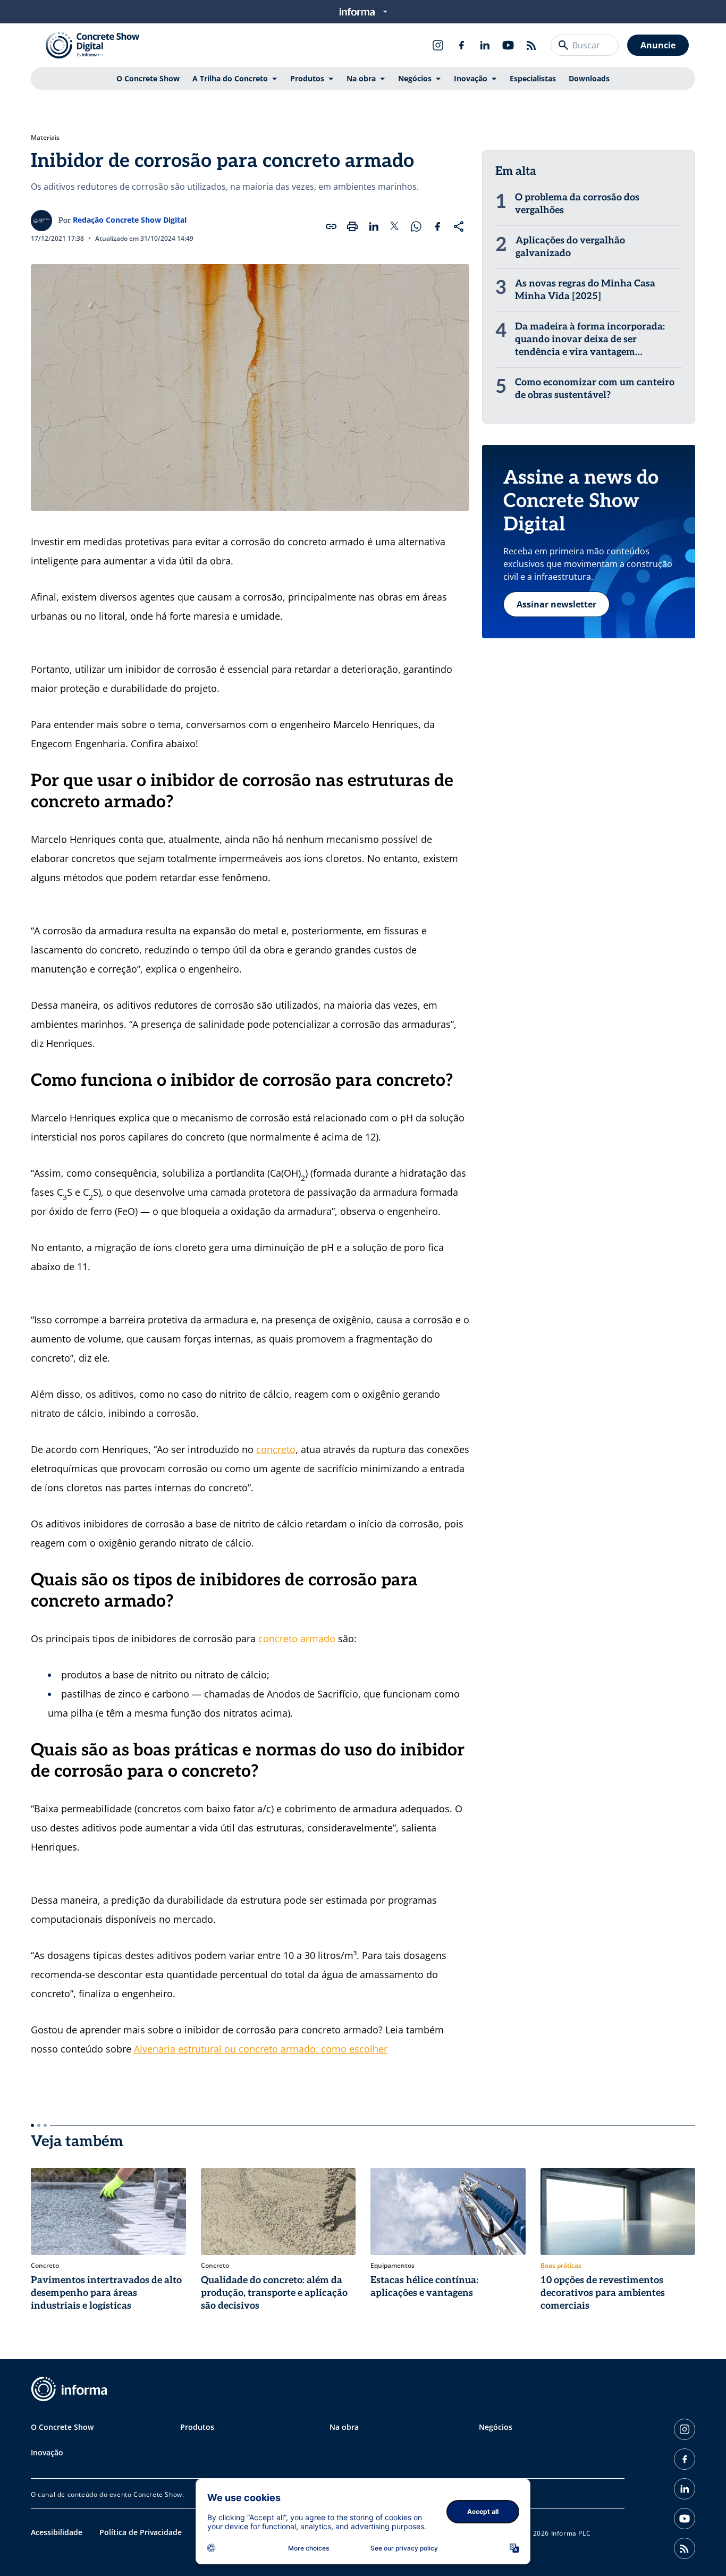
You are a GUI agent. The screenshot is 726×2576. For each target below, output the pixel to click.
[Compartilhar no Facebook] (437, 226)
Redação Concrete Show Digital (130, 220)
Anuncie (658, 45)
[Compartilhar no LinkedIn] (374, 226)
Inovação (471, 78)
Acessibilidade (57, 2532)
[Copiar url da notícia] (331, 226)
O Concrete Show (148, 78)
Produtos (307, 78)
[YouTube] (508, 45)
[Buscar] (563, 45)
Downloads (589, 78)
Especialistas (533, 78)
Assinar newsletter (556, 604)
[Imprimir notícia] (352, 226)
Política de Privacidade (141, 2532)
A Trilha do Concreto (230, 78)
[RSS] (531, 45)
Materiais (45, 138)
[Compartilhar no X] (395, 226)
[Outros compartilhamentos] (459, 226)
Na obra (361, 78)
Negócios (415, 78)
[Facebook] (461, 45)
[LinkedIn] (485, 45)
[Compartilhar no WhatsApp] (416, 226)
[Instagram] (438, 45)
